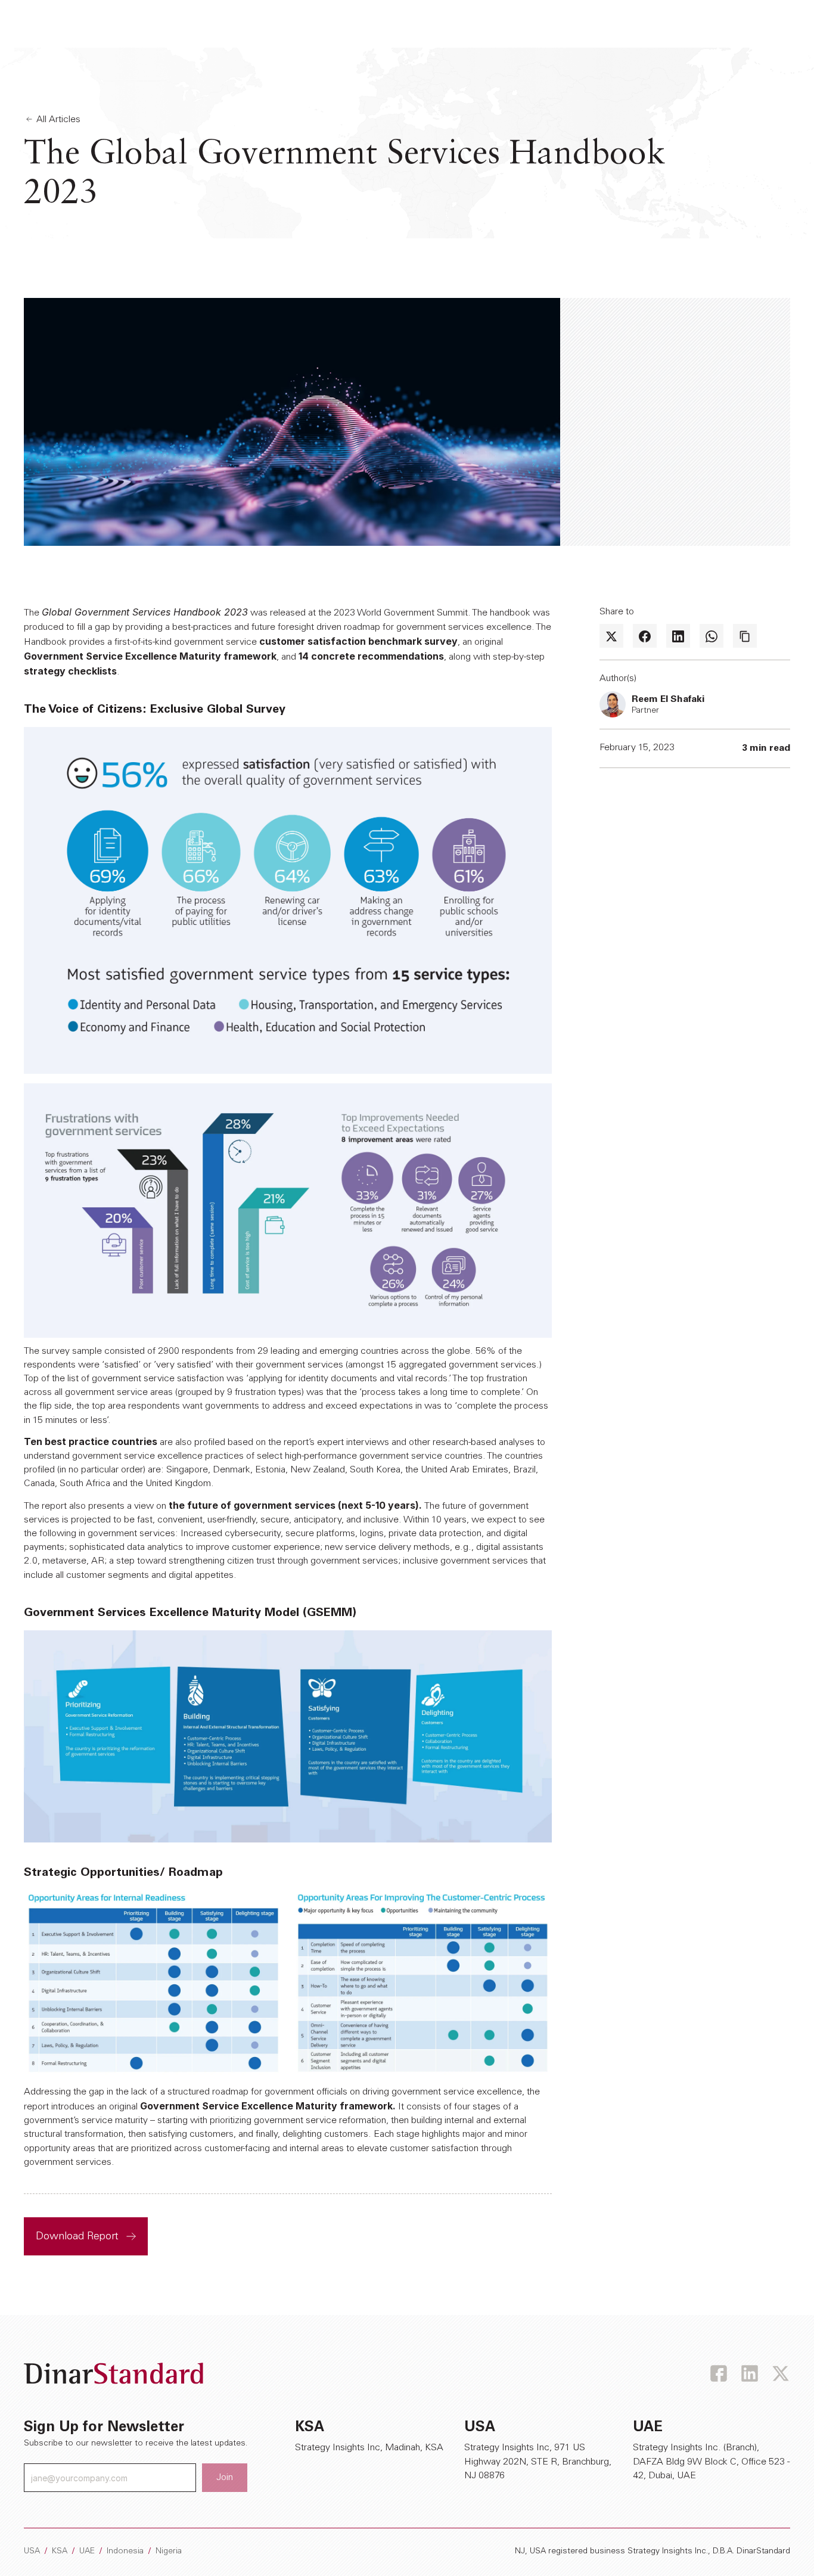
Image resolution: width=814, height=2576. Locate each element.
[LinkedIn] (678, 636)
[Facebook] (645, 636)
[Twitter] (611, 636)
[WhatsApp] (712, 636)
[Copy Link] (745, 636)
